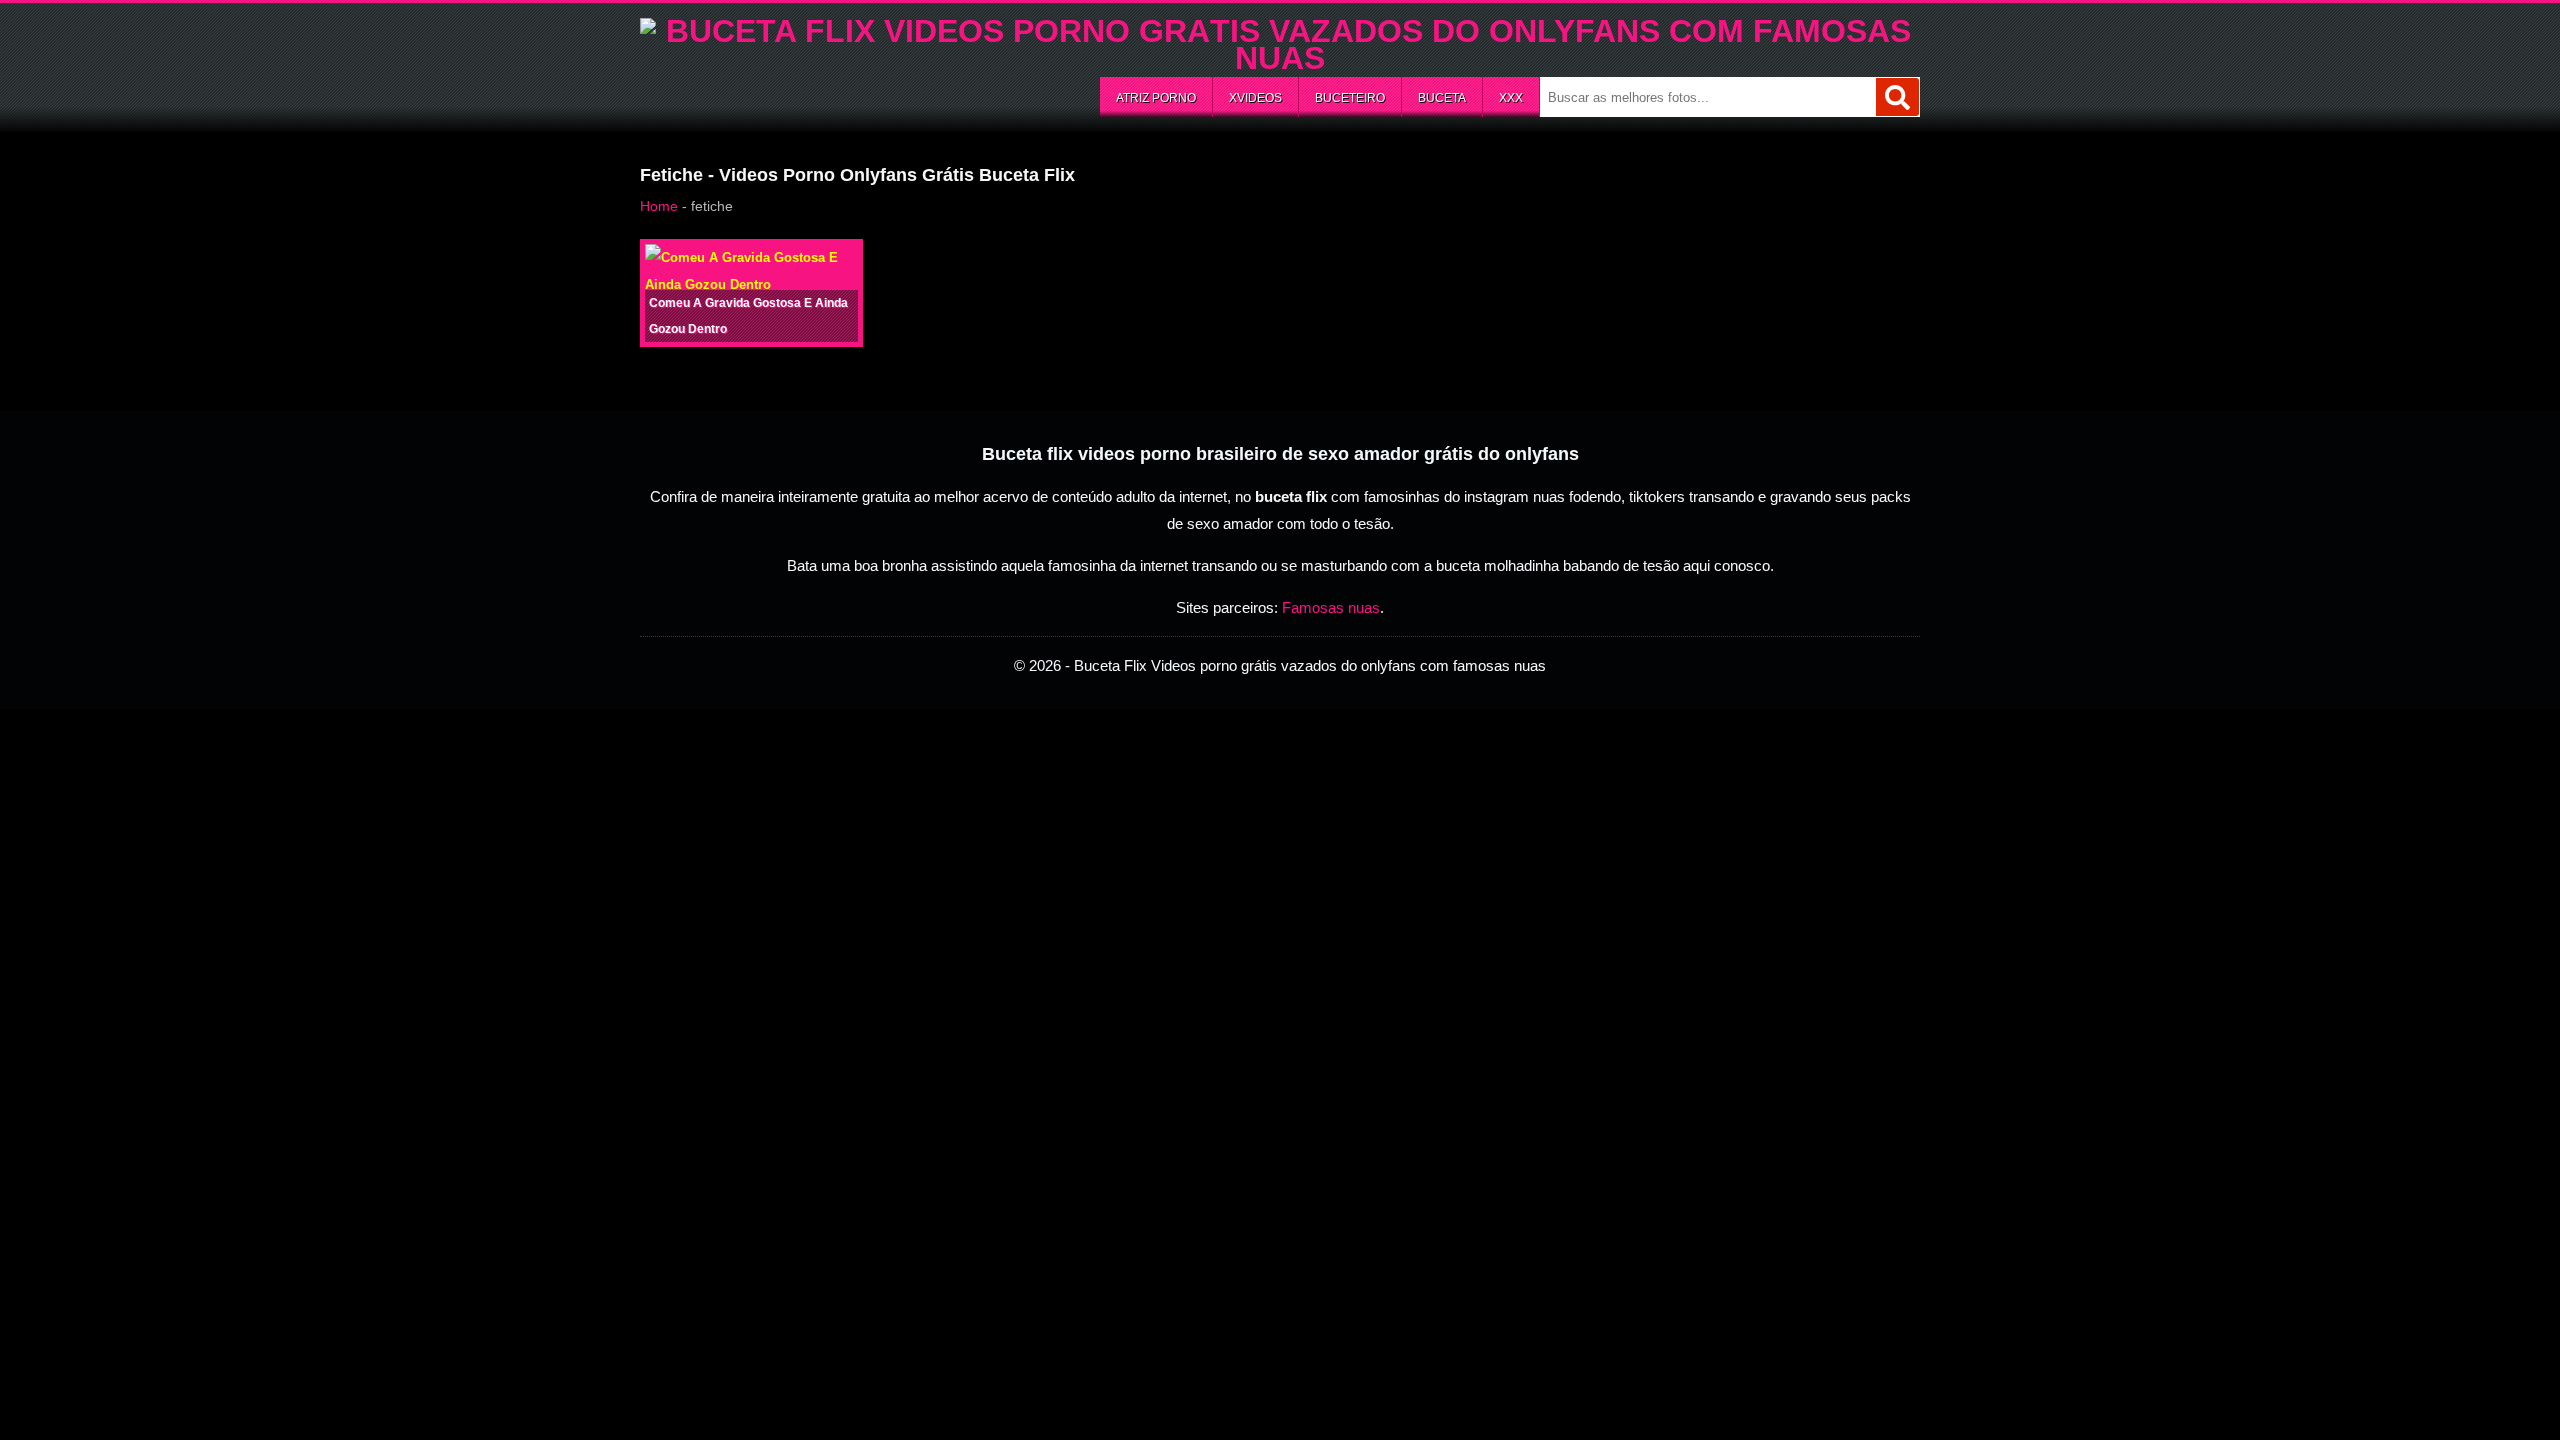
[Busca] (1897, 97)
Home (659, 206)
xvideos (1255, 98)
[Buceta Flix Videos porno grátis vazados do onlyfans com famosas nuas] (1280, 58)
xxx (1511, 98)
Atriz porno (1156, 98)
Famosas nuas (1331, 607)
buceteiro (1350, 98)
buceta (1442, 98)
